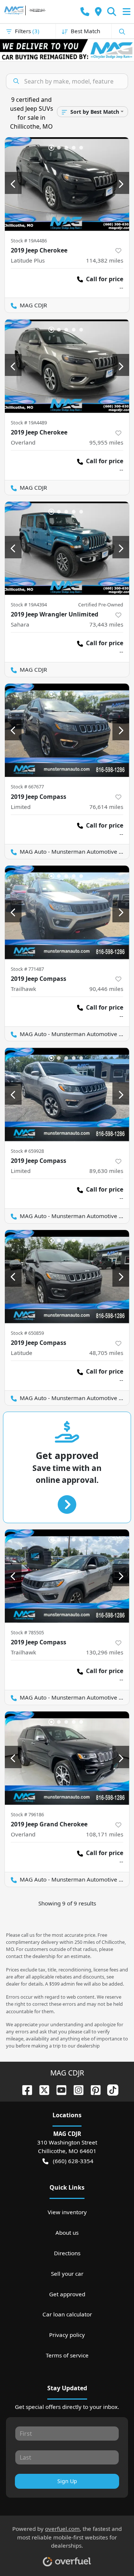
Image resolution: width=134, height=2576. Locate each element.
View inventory (67, 2212)
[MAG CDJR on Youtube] (58, 2089)
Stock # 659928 (27, 1151)
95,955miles (106, 442)
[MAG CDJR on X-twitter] (41, 2089)
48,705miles (106, 1353)
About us (67, 2233)
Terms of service (67, 2355)
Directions (67, 2253)
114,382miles (105, 260)
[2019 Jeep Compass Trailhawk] (67, 912)
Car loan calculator (67, 2314)
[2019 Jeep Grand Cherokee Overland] (67, 1758)
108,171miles (105, 1834)
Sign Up (67, 2481)
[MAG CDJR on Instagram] (76, 2089)
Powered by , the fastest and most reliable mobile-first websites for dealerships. (67, 2537)
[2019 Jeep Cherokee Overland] (67, 366)
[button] (85, 12)
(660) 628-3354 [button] (73, 2161)
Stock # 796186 (27, 1814)
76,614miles (106, 807)
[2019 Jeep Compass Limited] (67, 730)
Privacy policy (67, 2335)
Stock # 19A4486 (29, 241)
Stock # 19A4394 (29, 605)
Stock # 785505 (27, 1632)
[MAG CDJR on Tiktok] (110, 2089)
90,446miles (106, 989)
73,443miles (106, 624)
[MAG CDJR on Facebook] (24, 2089)
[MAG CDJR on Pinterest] (93, 2089)
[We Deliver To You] (67, 50)
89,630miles (106, 1171)
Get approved (67, 2294)
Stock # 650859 (27, 1333)
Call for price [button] (105, 279)
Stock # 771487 (27, 969)
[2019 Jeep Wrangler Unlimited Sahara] (67, 548)
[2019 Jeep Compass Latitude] (67, 1277)
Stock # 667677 (27, 787)
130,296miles (105, 1652)
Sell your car (67, 2274)
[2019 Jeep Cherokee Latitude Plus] (67, 184)
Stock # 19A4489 (29, 423)
